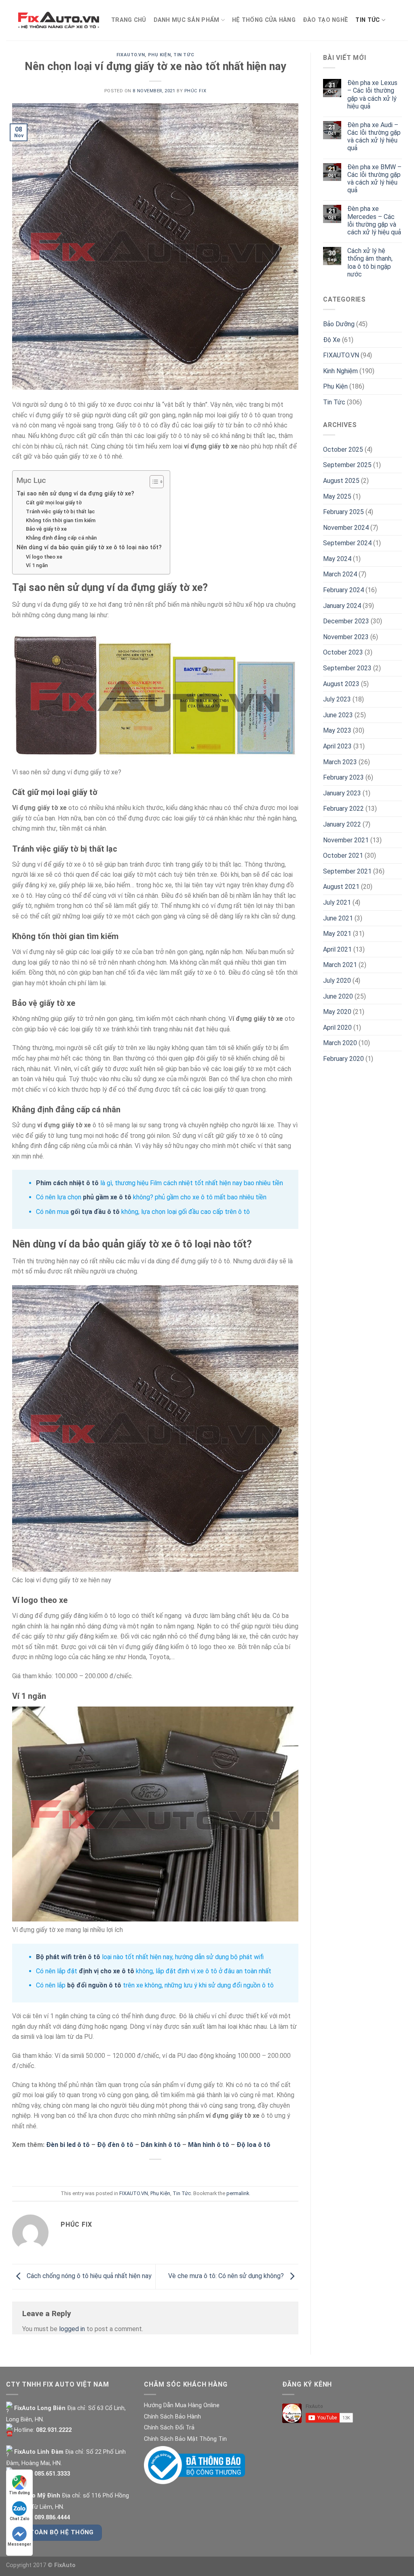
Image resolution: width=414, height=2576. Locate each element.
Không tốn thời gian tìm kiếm (61, 520)
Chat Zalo (20, 2519)
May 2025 (337, 496)
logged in (72, 2329)
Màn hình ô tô (209, 2145)
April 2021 (337, 949)
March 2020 (340, 1043)
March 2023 (340, 762)
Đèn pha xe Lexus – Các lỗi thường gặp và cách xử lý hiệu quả (372, 95)
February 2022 (343, 809)
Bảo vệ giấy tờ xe (46, 529)
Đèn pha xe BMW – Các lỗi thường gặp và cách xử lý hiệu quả (374, 179)
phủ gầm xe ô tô (107, 1197)
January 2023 (342, 793)
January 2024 (342, 606)
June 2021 (338, 918)
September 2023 (347, 668)
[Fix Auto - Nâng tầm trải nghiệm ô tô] (59, 20)
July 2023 (337, 699)
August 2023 (341, 684)
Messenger (19, 2544)
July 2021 (337, 902)
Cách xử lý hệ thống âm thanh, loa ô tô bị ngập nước (370, 262)
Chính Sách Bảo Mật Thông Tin (185, 2439)
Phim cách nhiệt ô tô (67, 1183)
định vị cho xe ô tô (107, 1971)
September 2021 (347, 871)
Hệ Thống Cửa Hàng (264, 20)
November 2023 (346, 637)
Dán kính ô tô (161, 2145)
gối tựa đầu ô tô (94, 1212)
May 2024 (337, 559)
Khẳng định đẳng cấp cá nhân (61, 538)
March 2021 (340, 965)
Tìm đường (19, 2493)
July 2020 (337, 981)
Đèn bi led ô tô (68, 2145)
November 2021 (346, 840)
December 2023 (346, 621)
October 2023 (343, 652)
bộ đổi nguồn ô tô (94, 1985)
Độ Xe (332, 340)
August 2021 (341, 887)
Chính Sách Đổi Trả (169, 2428)
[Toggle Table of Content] (153, 482)
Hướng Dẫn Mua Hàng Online (182, 2405)
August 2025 (341, 481)
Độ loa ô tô (253, 2145)
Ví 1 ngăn (37, 565)
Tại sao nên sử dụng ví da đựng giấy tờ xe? (75, 494)
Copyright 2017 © (41, 2565)
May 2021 (337, 934)
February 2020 (343, 1059)
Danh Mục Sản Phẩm (187, 20)
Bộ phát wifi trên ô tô (69, 1957)
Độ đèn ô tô (115, 2145)
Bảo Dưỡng (339, 324)
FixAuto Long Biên (39, 2408)
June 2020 (338, 996)
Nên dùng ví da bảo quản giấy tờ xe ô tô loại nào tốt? (89, 547)
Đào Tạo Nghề (325, 20)
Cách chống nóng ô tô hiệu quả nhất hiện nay (88, 2276)
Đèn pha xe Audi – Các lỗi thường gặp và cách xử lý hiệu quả (374, 137)
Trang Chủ (129, 20)
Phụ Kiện (159, 55)
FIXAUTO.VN (131, 55)
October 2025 (343, 450)
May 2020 (337, 1012)
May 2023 (337, 730)
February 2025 (343, 512)
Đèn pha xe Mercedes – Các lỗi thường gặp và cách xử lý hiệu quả (374, 220)
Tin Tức (368, 20)
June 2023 (338, 715)
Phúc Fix (195, 91)
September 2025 (347, 465)
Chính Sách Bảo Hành (172, 2417)
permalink (238, 2193)
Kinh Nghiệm (340, 371)
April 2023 (337, 746)
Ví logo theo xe (44, 557)
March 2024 (340, 574)
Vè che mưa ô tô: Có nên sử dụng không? (227, 2276)
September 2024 (347, 543)
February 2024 (343, 590)
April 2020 (337, 1028)
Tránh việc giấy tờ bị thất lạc (60, 511)
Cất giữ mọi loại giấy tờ (54, 503)
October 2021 (343, 855)
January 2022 (342, 824)
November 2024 (346, 528)
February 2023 (343, 777)
